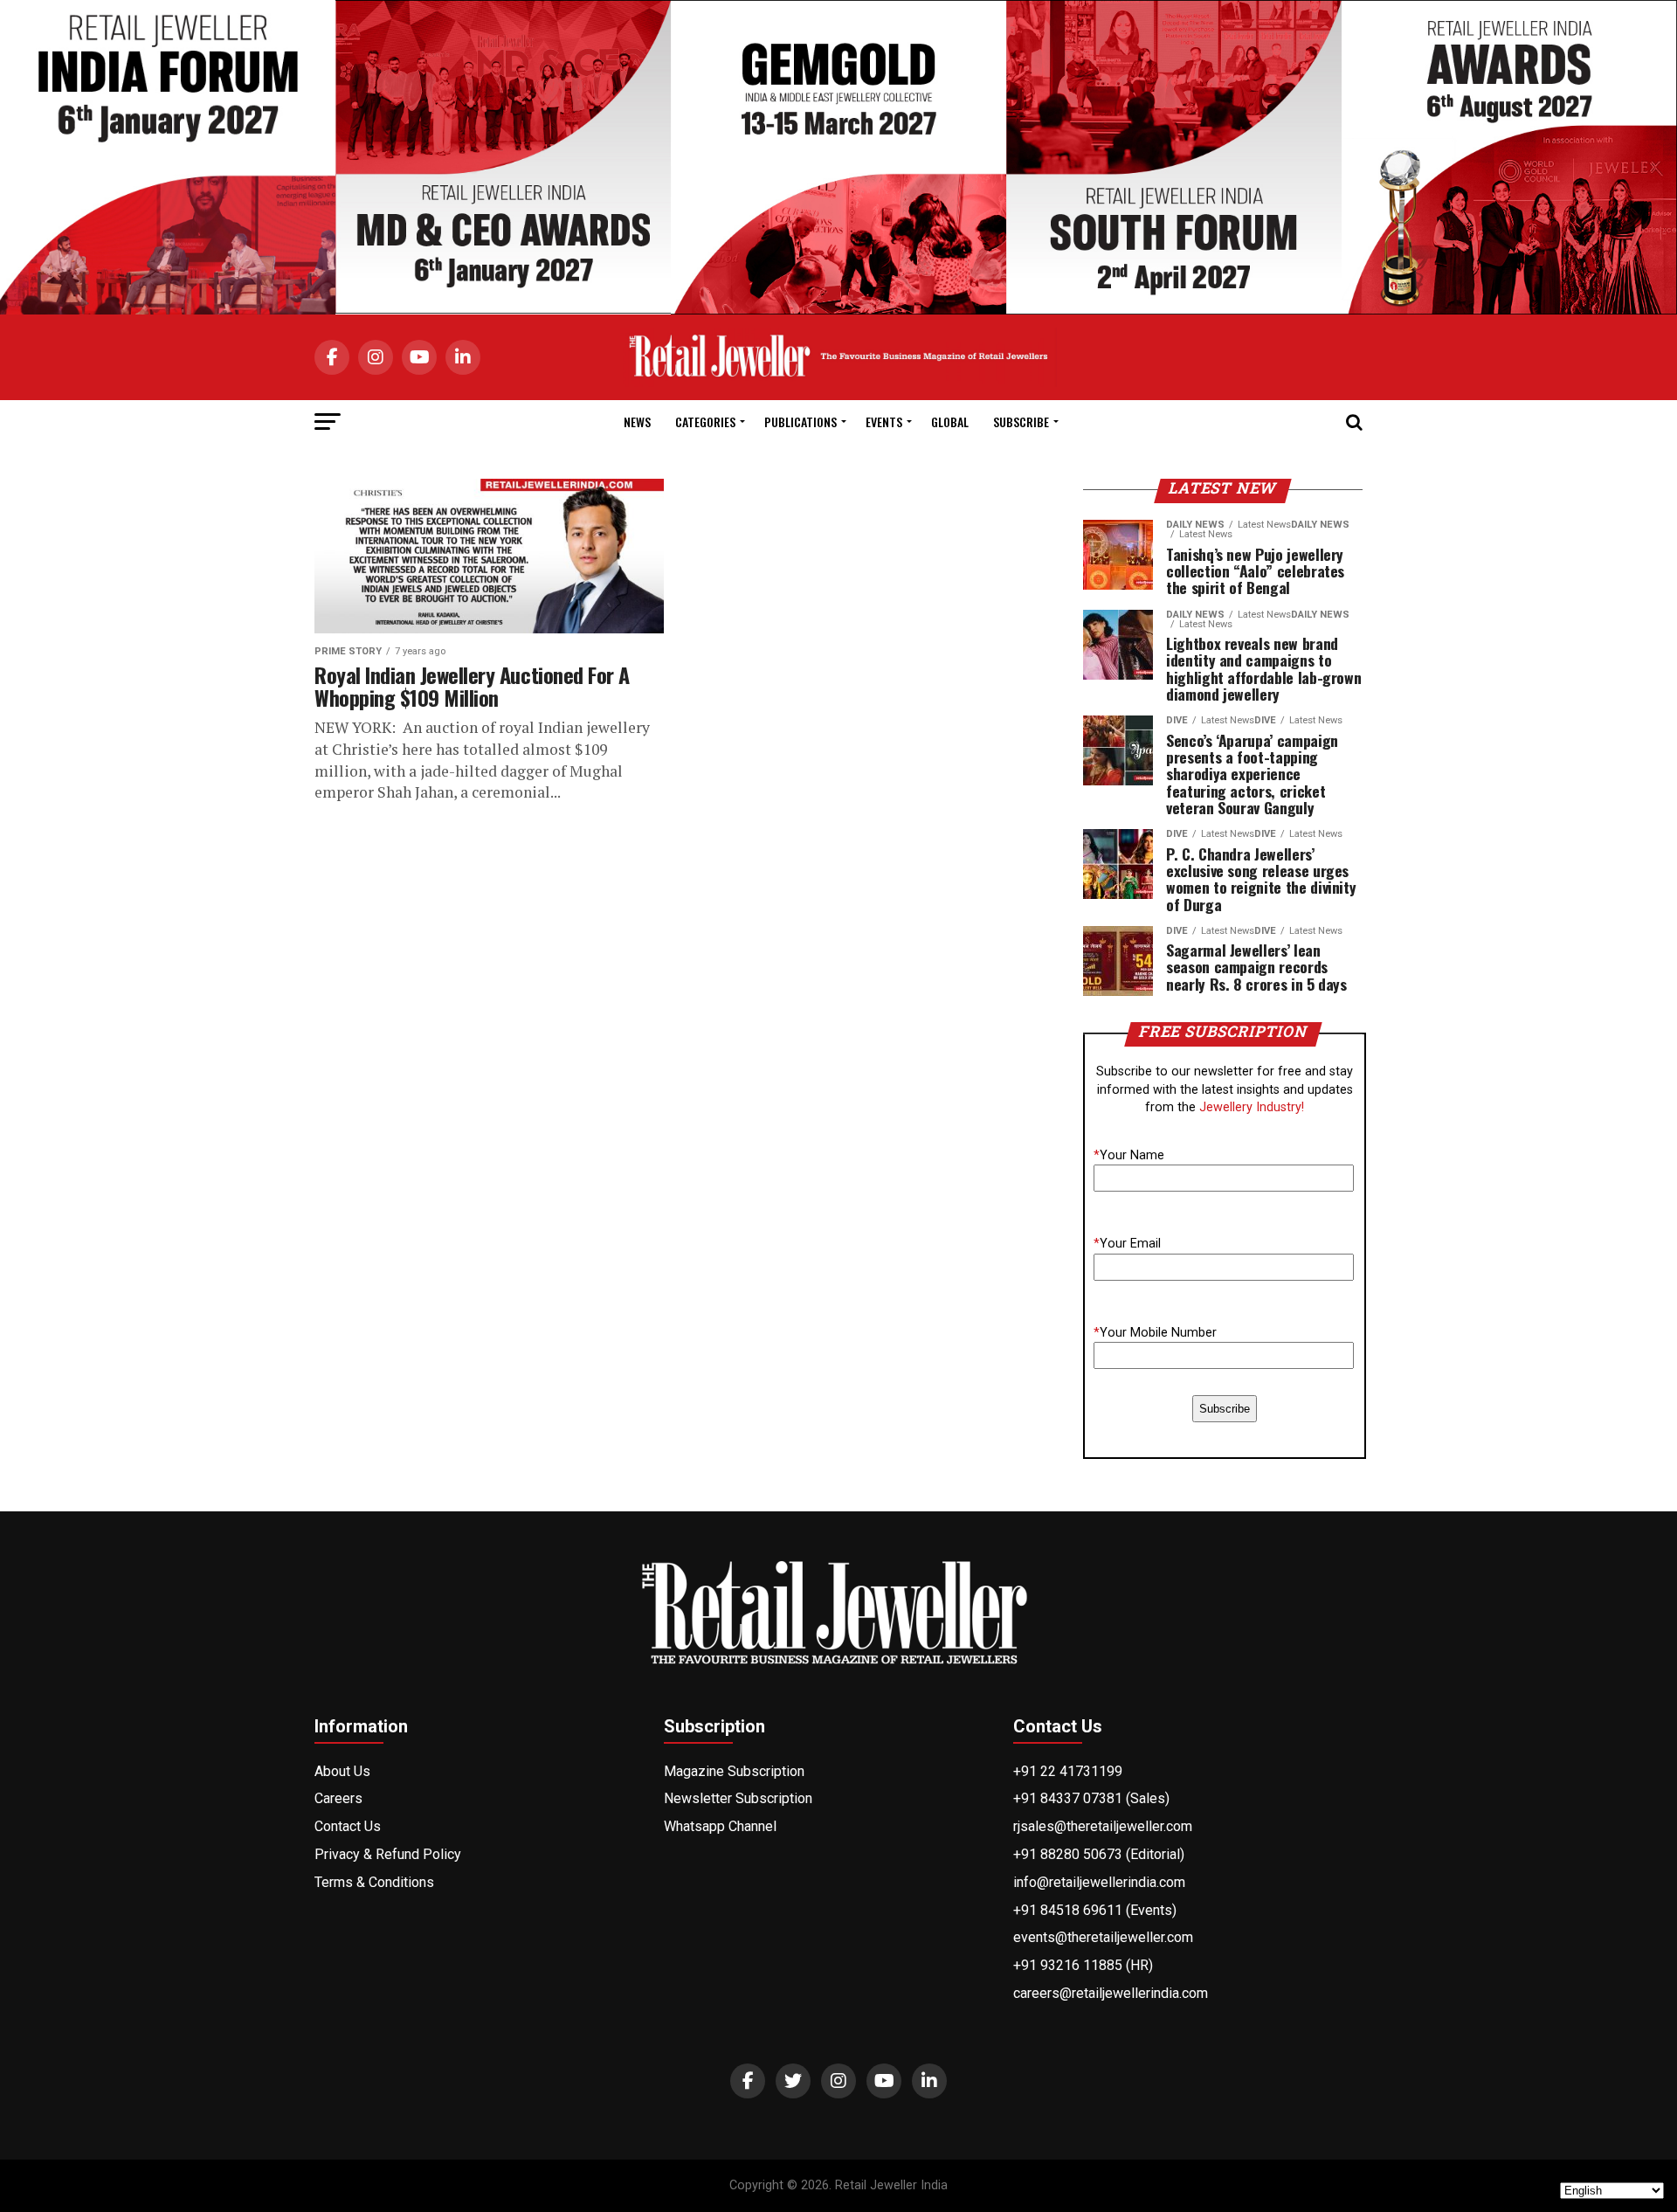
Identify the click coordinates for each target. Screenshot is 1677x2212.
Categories (705, 422)
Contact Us (348, 1826)
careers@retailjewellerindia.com (1111, 1993)
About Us (342, 1771)
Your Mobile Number (1155, 1333)
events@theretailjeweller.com (1103, 1937)
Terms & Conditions (374, 1882)
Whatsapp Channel (720, 1826)
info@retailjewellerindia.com (1099, 1882)
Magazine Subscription (734, 1771)
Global (950, 422)
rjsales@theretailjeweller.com (1103, 1826)
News (637, 422)
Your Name (1129, 1155)
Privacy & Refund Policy (388, 1854)
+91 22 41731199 (1068, 1771)
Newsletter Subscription (738, 1798)
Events (884, 422)
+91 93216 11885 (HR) (1083, 1965)
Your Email (1127, 1244)
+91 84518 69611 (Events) (1095, 1910)
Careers (338, 1798)
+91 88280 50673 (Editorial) (1099, 1854)
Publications (801, 422)
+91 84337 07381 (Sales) (1091, 1798)
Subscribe (1021, 422)
